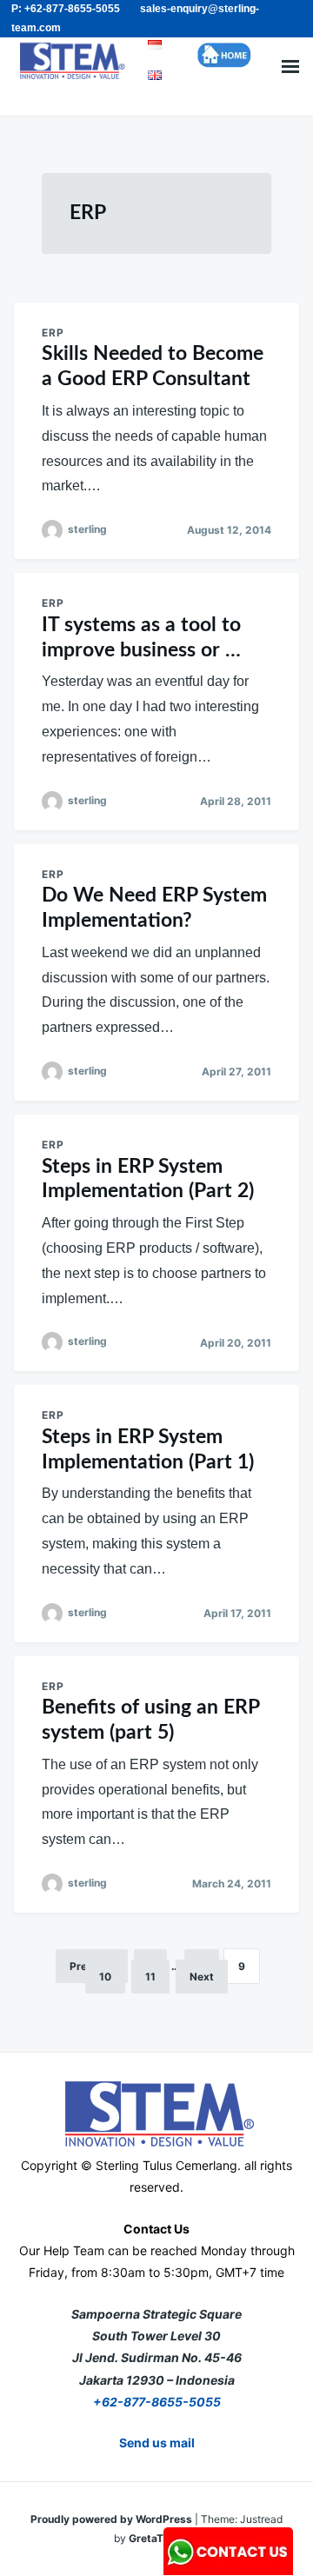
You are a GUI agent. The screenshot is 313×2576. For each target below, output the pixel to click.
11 (150, 1977)
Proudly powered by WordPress (113, 2519)
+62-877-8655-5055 (157, 2402)
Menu (290, 67)
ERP (53, 333)
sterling (87, 529)
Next (202, 1977)
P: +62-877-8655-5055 (66, 9)
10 (105, 1977)
